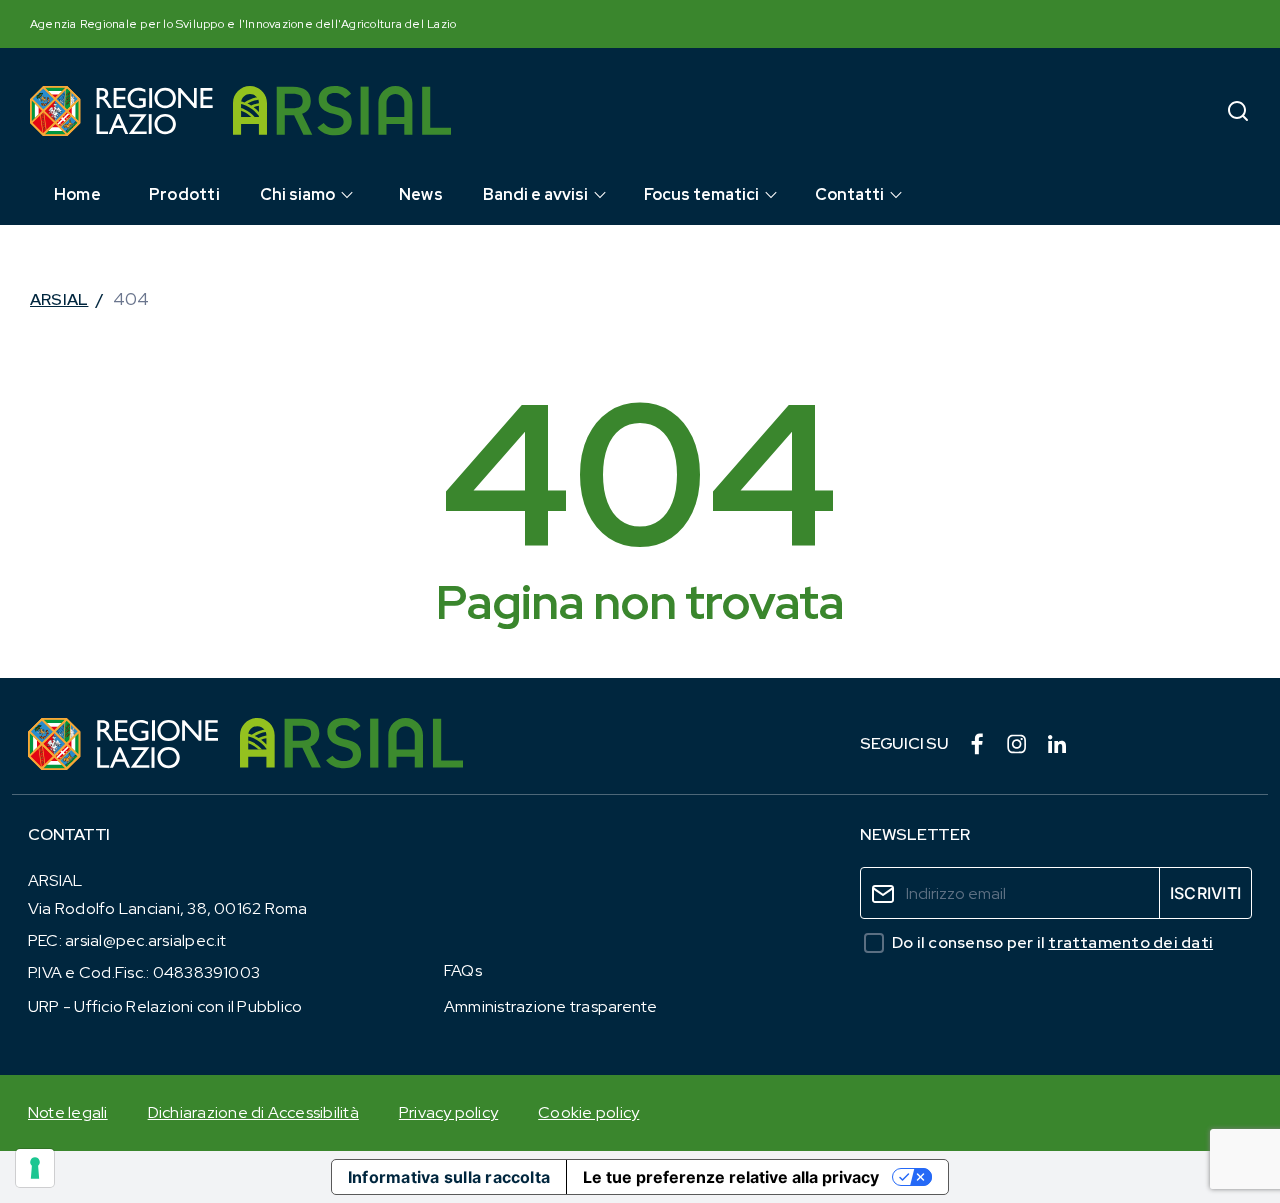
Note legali (68, 1112)
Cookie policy (588, 1112)
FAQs (463, 970)
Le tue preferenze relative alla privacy (731, 1177)
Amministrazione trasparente (550, 1006)
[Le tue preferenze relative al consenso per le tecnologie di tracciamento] (35, 1168)
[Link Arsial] (351, 744)
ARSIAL (59, 299)
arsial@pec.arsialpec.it (146, 940)
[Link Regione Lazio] (124, 744)
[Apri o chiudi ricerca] (1238, 110)
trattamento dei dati (1130, 942)
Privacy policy (448, 1112)
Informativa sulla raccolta (449, 1177)
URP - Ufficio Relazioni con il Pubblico (165, 1006)
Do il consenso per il (1052, 942)
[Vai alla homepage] (121, 111)
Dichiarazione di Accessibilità (253, 1112)
